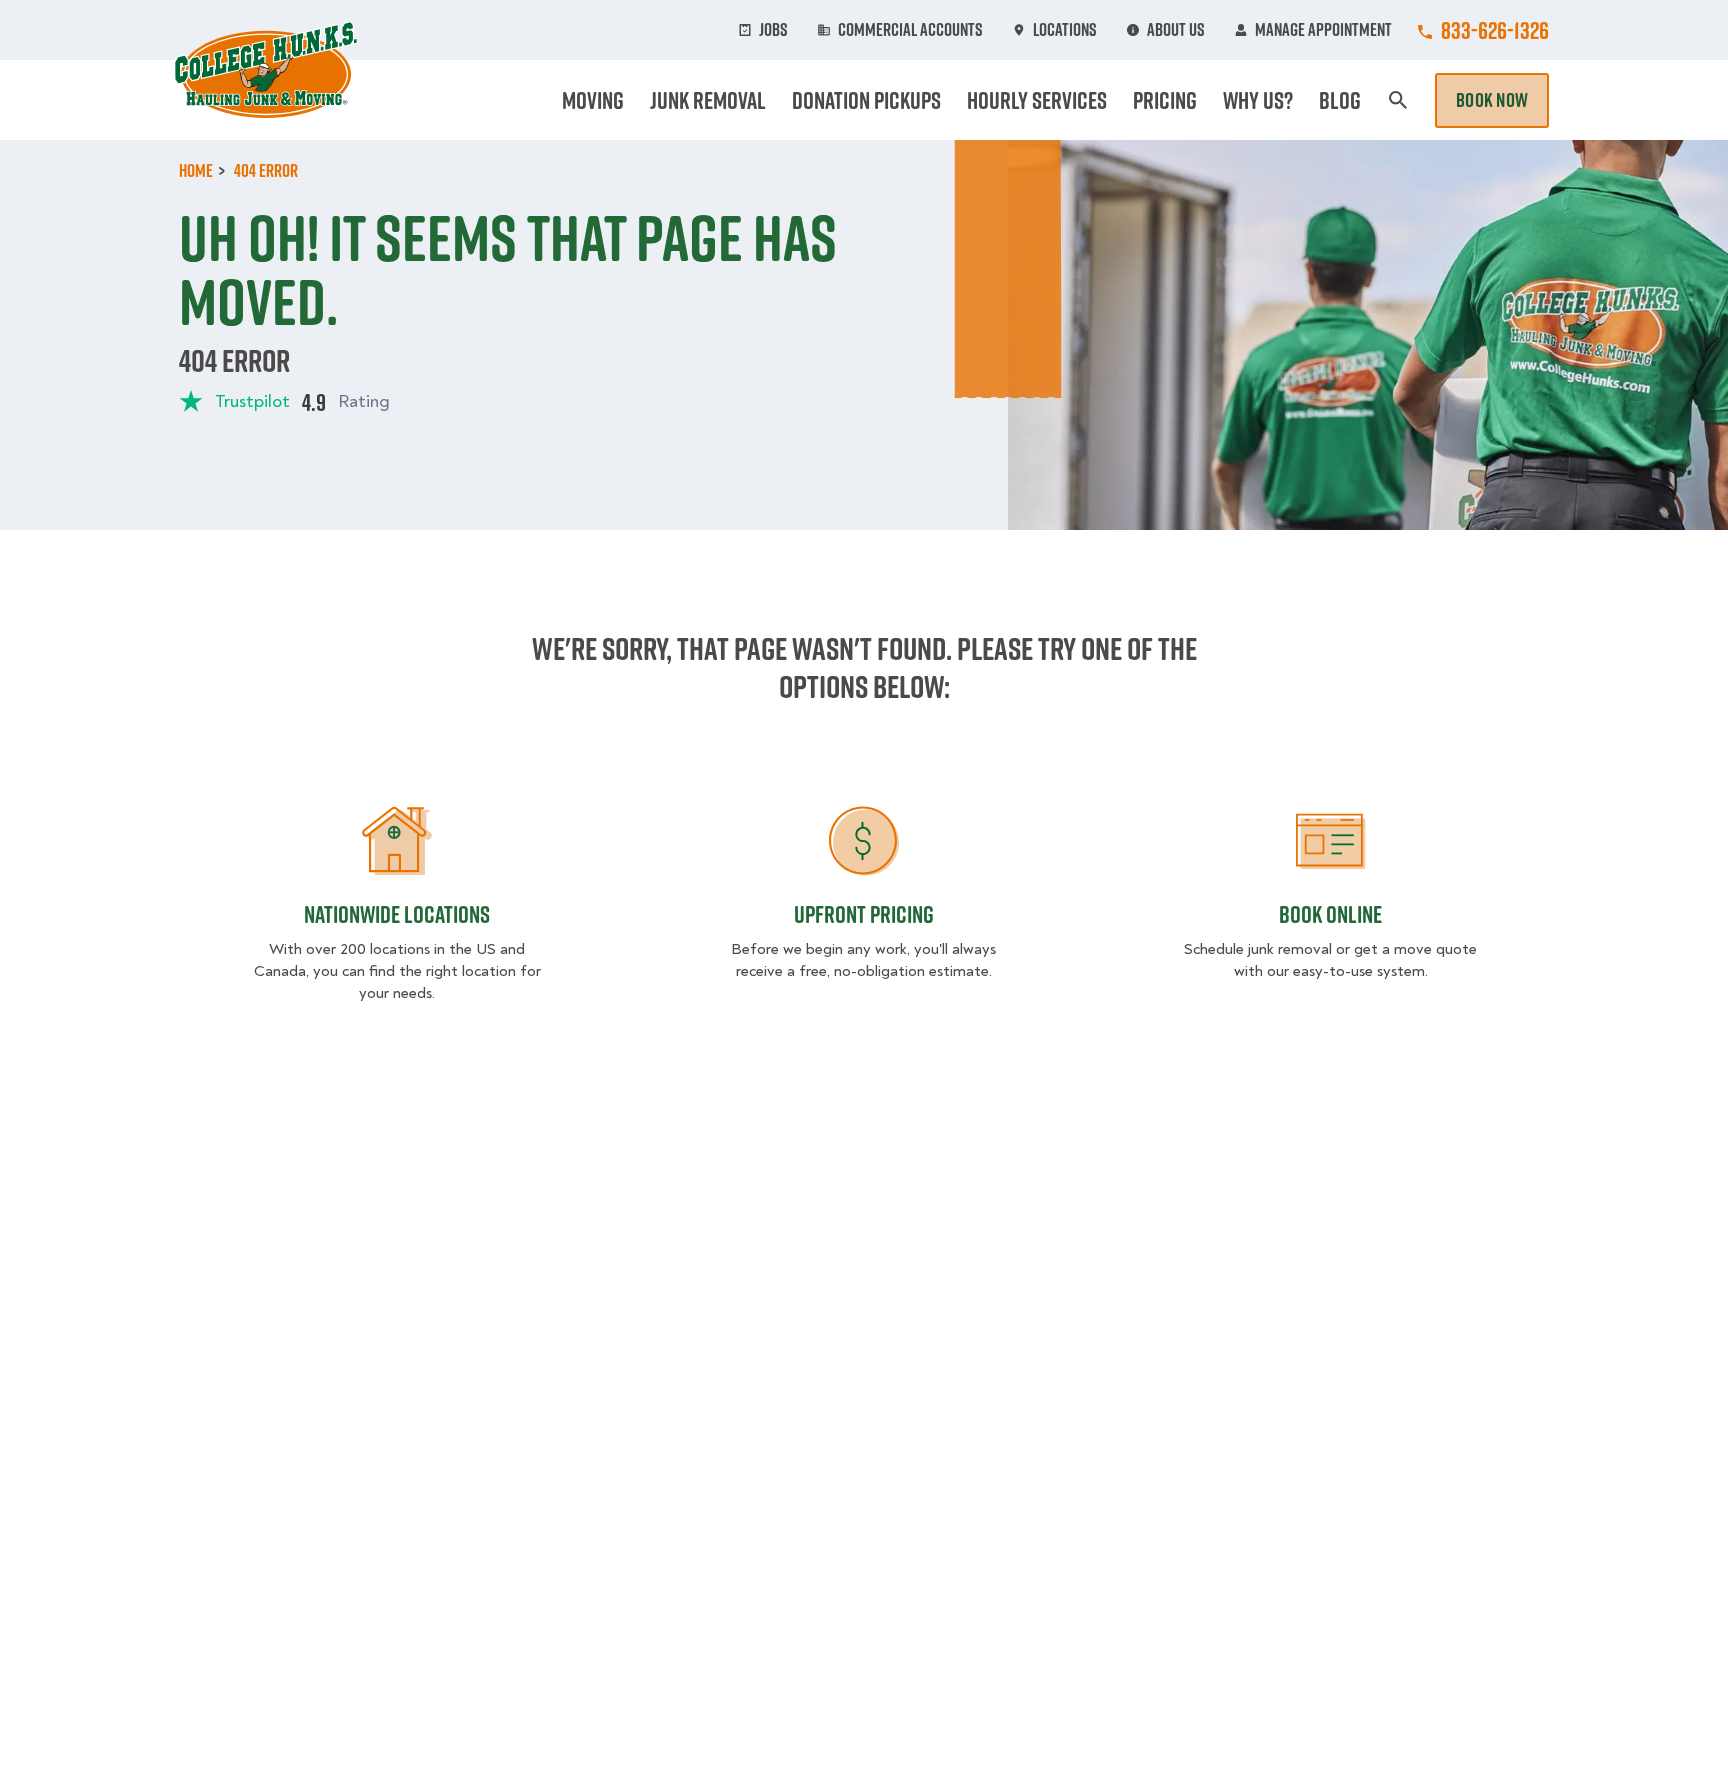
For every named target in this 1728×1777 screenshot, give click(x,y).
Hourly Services (1037, 100)
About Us (1176, 30)
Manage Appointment (1323, 30)
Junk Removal (708, 100)
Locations (1065, 30)
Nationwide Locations (397, 914)
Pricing (1165, 100)
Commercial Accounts (910, 30)
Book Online (1330, 914)
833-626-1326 (1495, 30)
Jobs (773, 30)
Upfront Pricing (864, 914)
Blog (1340, 100)
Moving (593, 100)
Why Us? (1258, 100)
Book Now (1492, 100)
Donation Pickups (866, 100)
